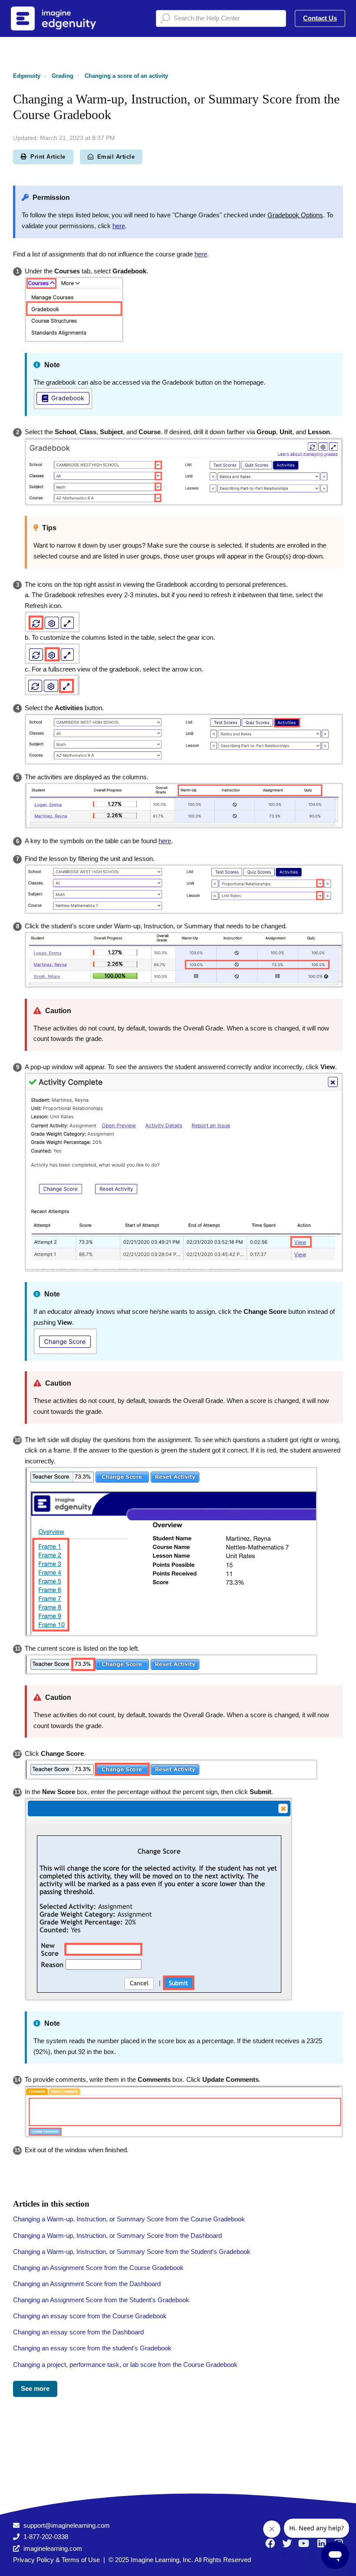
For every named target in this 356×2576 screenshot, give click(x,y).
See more (35, 2388)
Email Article (116, 157)
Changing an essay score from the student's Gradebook (92, 2348)
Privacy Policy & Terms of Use (56, 2560)
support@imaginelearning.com (67, 2525)
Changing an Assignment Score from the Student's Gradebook (101, 2300)
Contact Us (320, 18)
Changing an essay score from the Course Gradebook (90, 2316)
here (119, 226)
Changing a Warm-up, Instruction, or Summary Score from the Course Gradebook (129, 2219)
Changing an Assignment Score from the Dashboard (87, 2284)
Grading (63, 76)
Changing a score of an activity (126, 76)
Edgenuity (27, 76)
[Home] (65, 18)
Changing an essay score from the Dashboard (78, 2332)
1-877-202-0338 (46, 2537)
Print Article (48, 157)
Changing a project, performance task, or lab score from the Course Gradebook (125, 2365)
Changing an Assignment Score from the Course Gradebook (98, 2268)
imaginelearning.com (53, 2548)
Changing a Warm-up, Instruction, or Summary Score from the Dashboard (117, 2235)
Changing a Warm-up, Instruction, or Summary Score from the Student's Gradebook (132, 2252)
